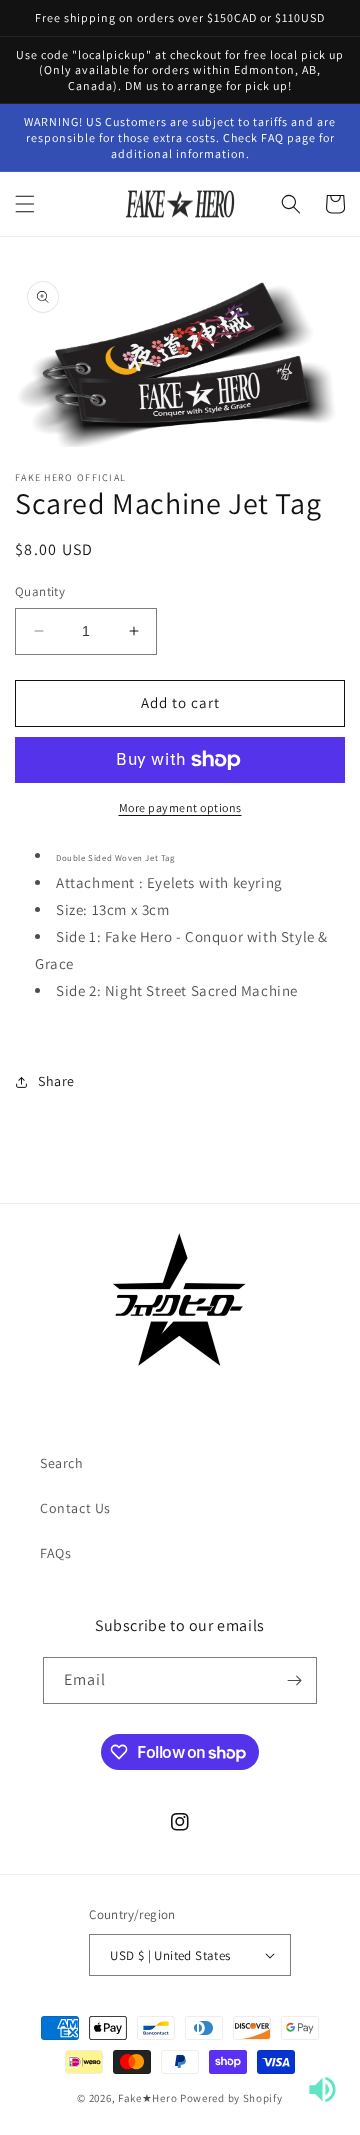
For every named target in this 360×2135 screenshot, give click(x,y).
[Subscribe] (294, 1680)
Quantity (40, 591)
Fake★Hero (147, 2098)
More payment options (180, 807)
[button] (25, 204)
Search (62, 1463)
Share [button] (56, 1081)
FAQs (55, 1553)
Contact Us (75, 1508)
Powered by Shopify (231, 2098)
